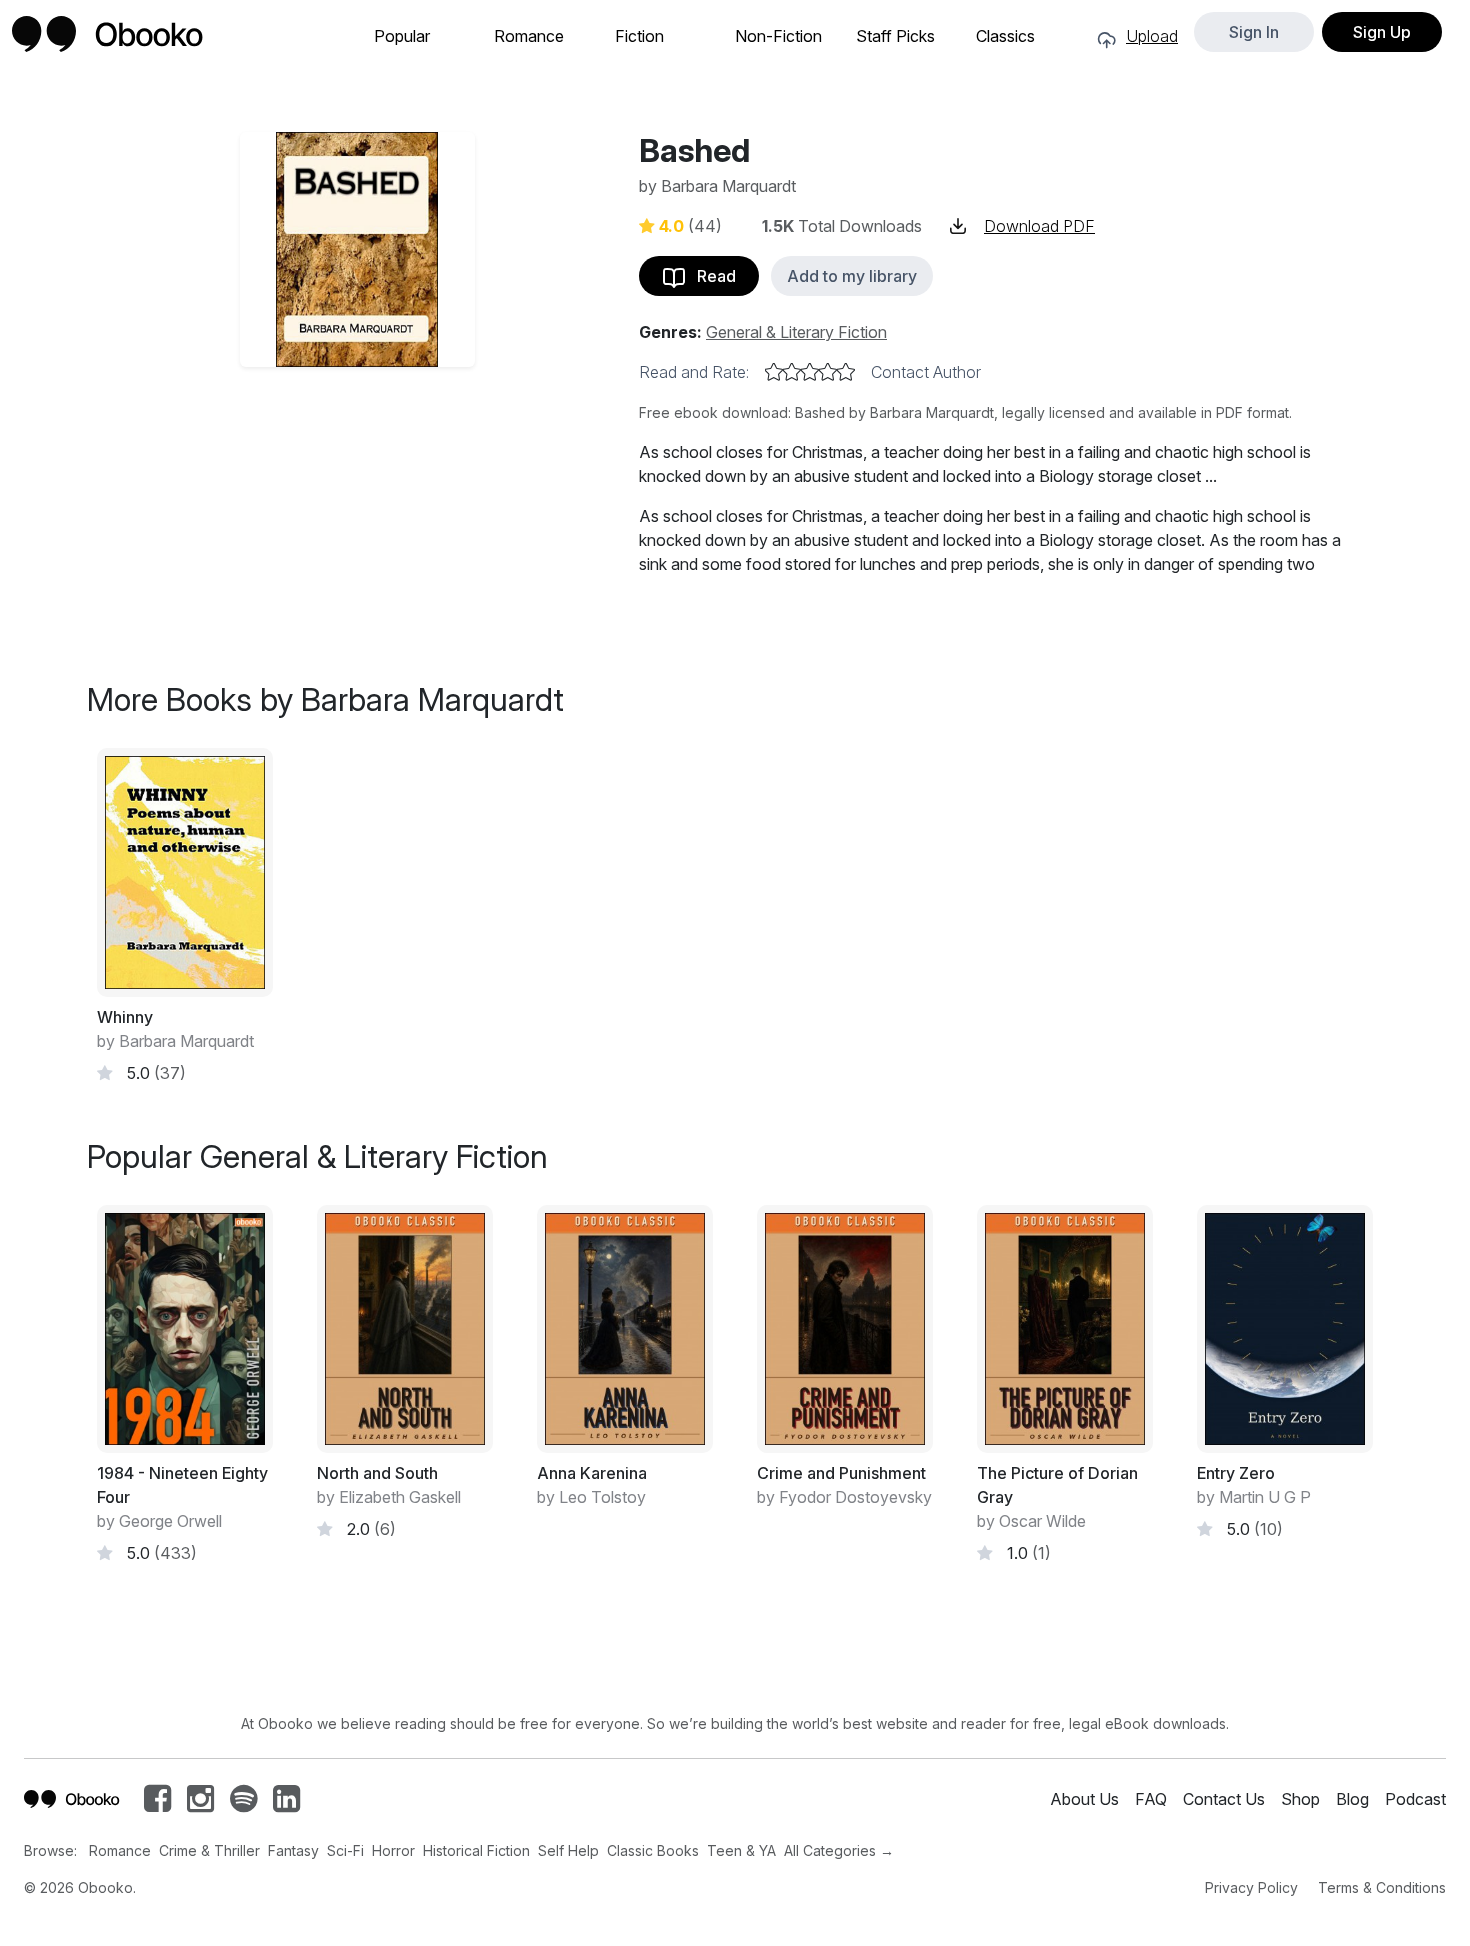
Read (710, 276)
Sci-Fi (345, 1850)
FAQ (1151, 1799)
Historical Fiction (476, 1850)
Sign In (1254, 32)
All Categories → (839, 1850)
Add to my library (852, 276)
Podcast (1415, 1799)
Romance (529, 36)
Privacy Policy (1251, 1887)
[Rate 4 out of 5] (828, 372)
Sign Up (1382, 32)
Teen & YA (741, 1850)
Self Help (568, 1850)
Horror (393, 1850)
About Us (1084, 1799)
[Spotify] (243, 1804)
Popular (402, 36)
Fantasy (293, 1850)
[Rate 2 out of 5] (792, 372)
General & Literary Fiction (796, 332)
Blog (1352, 1799)
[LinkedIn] (286, 1804)
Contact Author (926, 372)
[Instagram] (200, 1804)
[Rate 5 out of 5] (846, 372)
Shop (1300, 1799)
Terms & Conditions (1382, 1887)
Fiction (639, 36)
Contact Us (1224, 1799)
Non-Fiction (778, 36)
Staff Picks (895, 36)
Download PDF (1039, 226)
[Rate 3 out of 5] (810, 372)
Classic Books (653, 1850)
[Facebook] (157, 1804)
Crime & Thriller (209, 1850)
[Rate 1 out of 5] (774, 372)
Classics (1005, 36)
